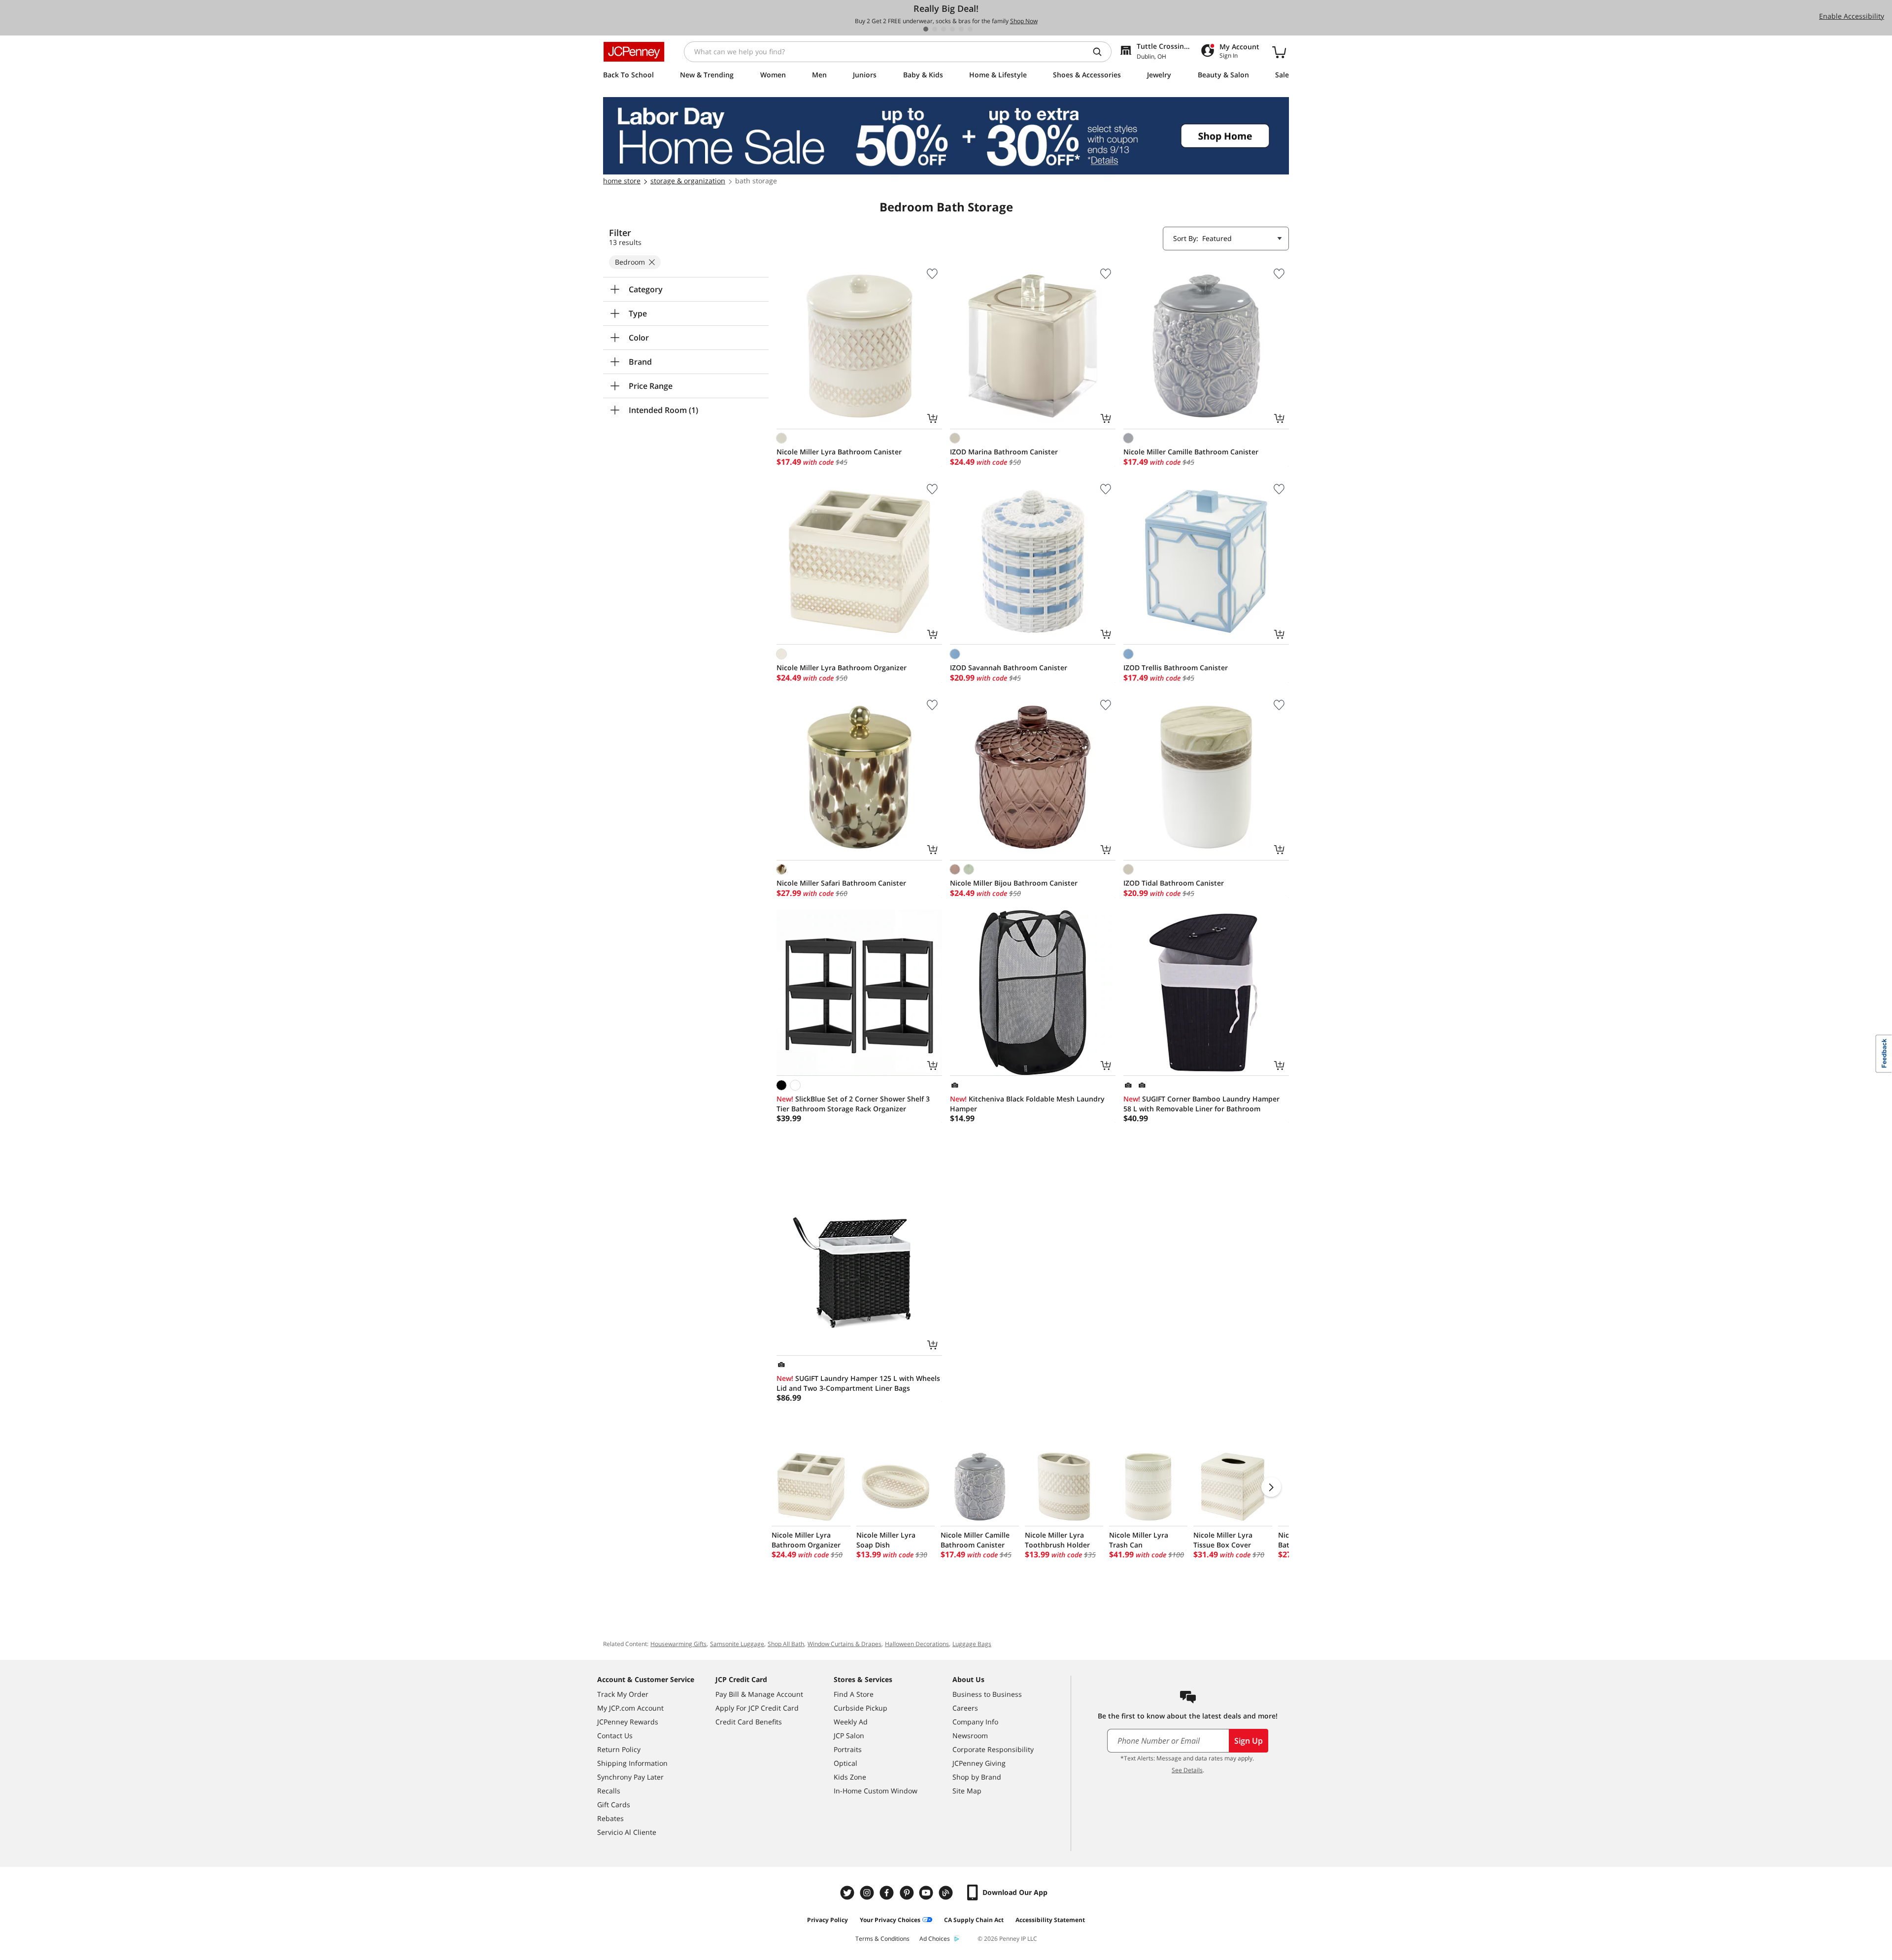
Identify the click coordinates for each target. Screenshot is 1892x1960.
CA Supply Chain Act (974, 1920)
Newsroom (970, 1736)
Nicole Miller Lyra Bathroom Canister (839, 452)
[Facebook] (888, 1893)
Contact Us (615, 1736)
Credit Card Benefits (749, 1722)
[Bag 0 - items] (1279, 52)
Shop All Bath (786, 1644)
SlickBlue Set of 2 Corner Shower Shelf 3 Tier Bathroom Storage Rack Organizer (853, 1104)
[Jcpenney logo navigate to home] (634, 52)
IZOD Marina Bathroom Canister (1004, 452)
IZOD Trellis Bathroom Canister (1176, 668)
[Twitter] (848, 1893)
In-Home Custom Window (876, 1791)
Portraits (848, 1749)
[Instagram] (868, 1893)
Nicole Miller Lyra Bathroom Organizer (842, 668)
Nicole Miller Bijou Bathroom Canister (1014, 883)
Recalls (609, 1791)
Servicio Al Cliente (627, 1832)
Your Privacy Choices (890, 1920)
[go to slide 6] (970, 29)
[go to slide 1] (926, 29)
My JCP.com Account (630, 1708)
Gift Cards (614, 1805)
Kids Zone (850, 1777)
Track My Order (623, 1694)
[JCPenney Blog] (947, 1893)
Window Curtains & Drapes (845, 1644)
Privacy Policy (828, 1920)
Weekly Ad (851, 1722)
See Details (1187, 1770)
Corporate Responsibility (993, 1749)
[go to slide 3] (944, 29)
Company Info (975, 1722)
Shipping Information (632, 1763)
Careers (965, 1708)
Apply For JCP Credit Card (757, 1708)
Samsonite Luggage (737, 1644)
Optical (845, 1763)
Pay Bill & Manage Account (759, 1694)
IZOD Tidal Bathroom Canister (1174, 883)
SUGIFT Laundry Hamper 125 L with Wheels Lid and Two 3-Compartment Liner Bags (858, 1383)
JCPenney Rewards (628, 1722)
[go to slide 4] (952, 29)
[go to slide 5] (961, 29)
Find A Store (854, 1694)
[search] (1101, 52)
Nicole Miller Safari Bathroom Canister (841, 883)
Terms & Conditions (882, 1939)
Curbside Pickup (861, 1708)
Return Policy (619, 1749)
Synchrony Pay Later (630, 1777)
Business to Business (987, 1694)
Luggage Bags (972, 1644)
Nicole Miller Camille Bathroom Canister (1191, 452)
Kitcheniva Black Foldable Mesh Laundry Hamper (1027, 1104)
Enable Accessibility (1852, 16)
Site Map (967, 1791)
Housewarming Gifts (678, 1644)
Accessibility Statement (1050, 1920)
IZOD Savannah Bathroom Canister (1009, 668)
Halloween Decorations (917, 1644)
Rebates (610, 1818)
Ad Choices (935, 1939)
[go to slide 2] (935, 29)
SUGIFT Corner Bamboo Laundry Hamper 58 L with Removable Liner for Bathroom (1201, 1104)
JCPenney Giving (979, 1763)
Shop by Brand (977, 1777)
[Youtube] (927, 1893)
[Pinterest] (908, 1893)
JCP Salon (849, 1736)
